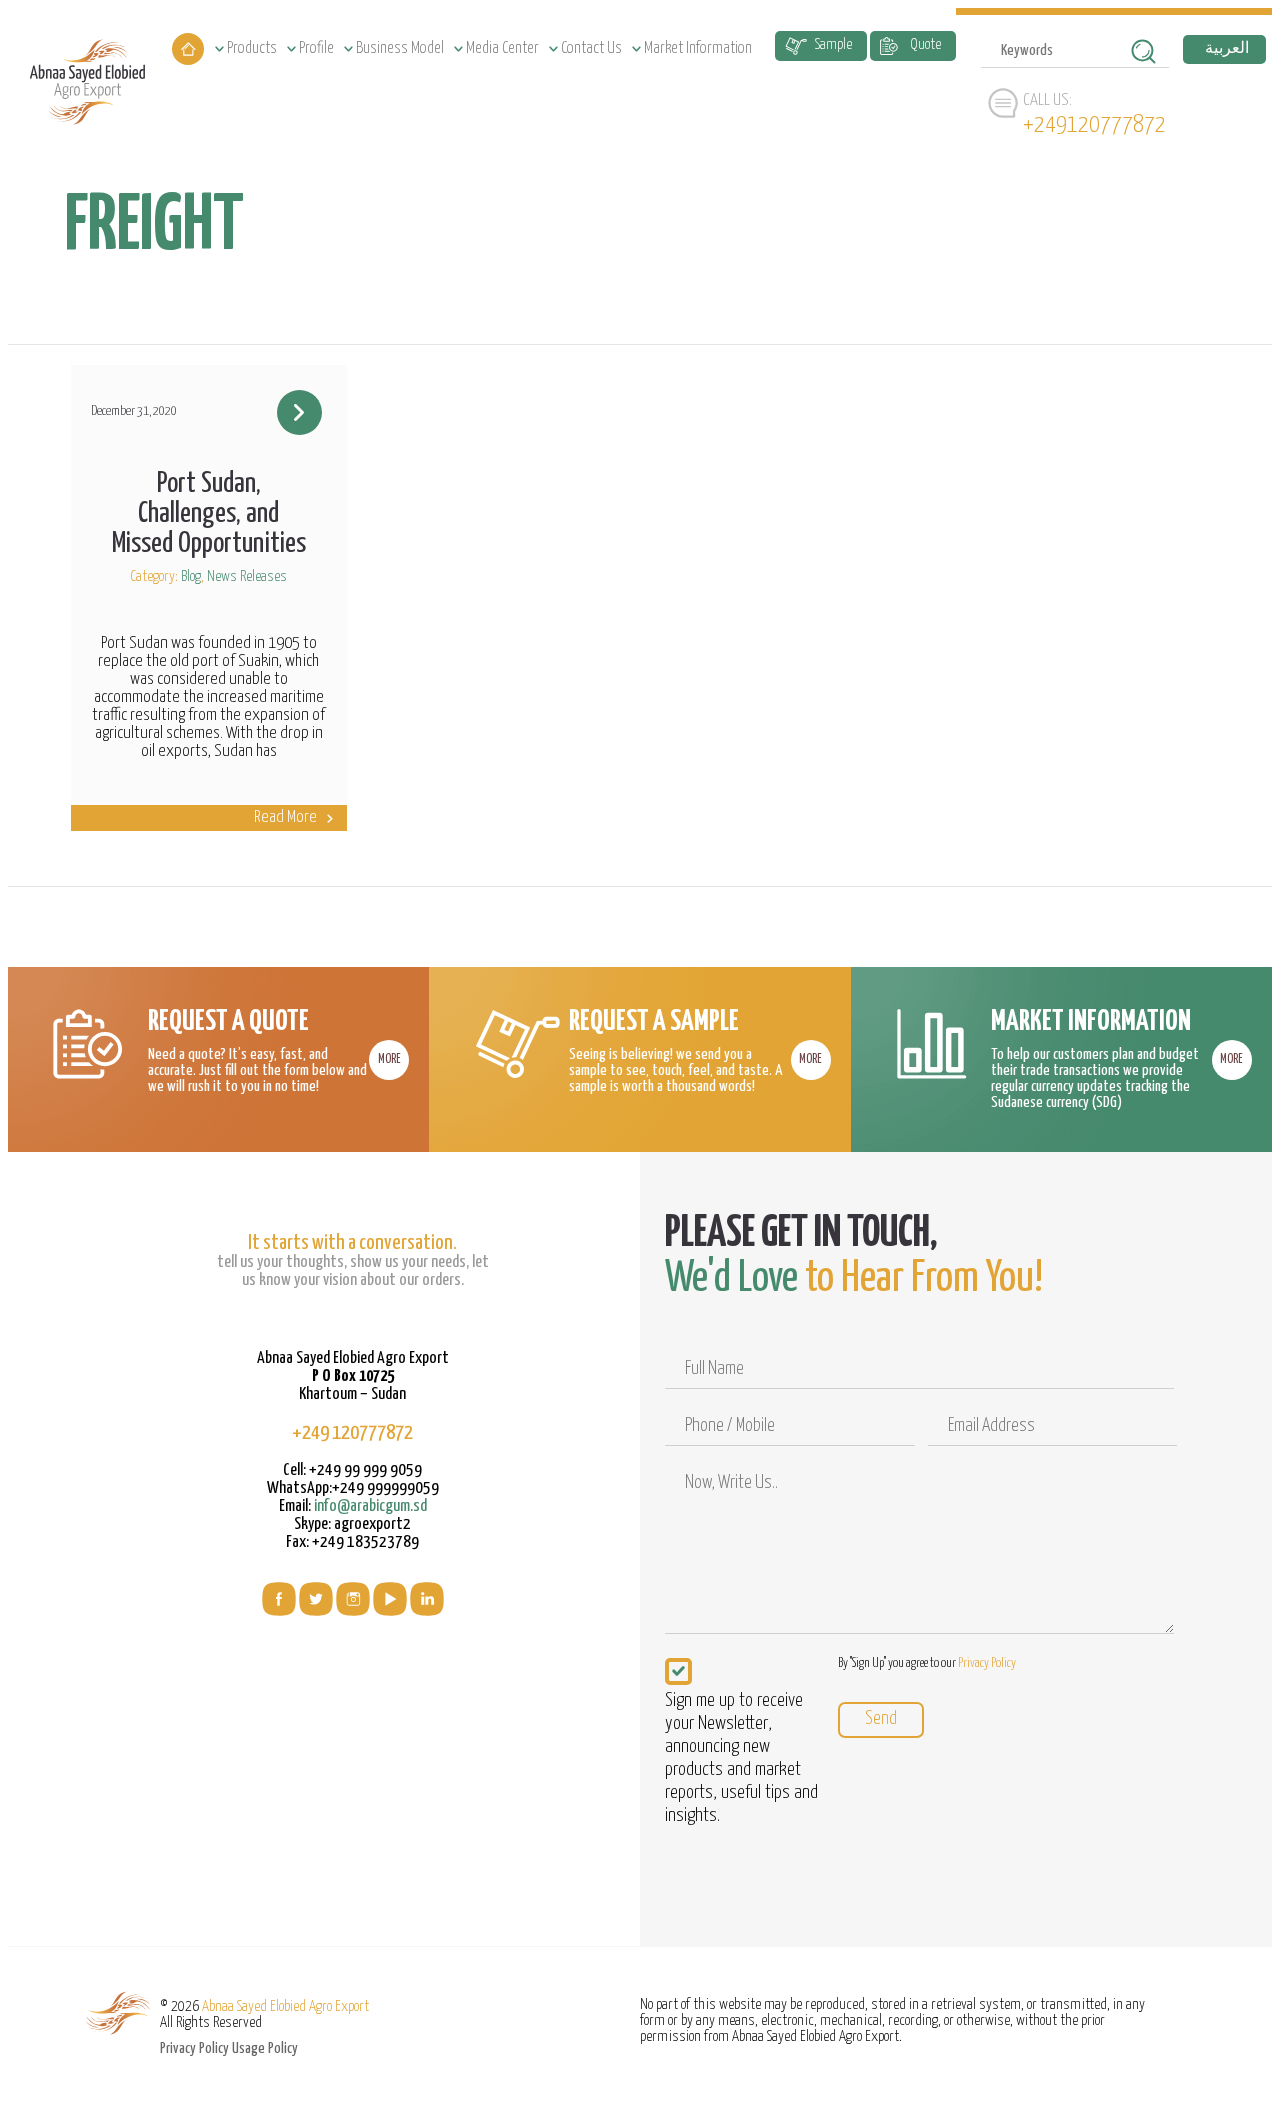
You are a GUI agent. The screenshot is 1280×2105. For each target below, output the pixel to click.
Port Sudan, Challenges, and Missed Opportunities (209, 514)
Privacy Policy (987, 1663)
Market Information (698, 48)
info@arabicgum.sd (370, 1506)
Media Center (502, 48)
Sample (833, 44)
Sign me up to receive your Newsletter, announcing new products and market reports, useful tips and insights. (741, 1758)
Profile (316, 48)
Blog (191, 576)
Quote (925, 44)
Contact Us (591, 48)
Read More (285, 817)
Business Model (400, 48)
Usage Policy (265, 2048)
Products (252, 48)
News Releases (247, 576)
